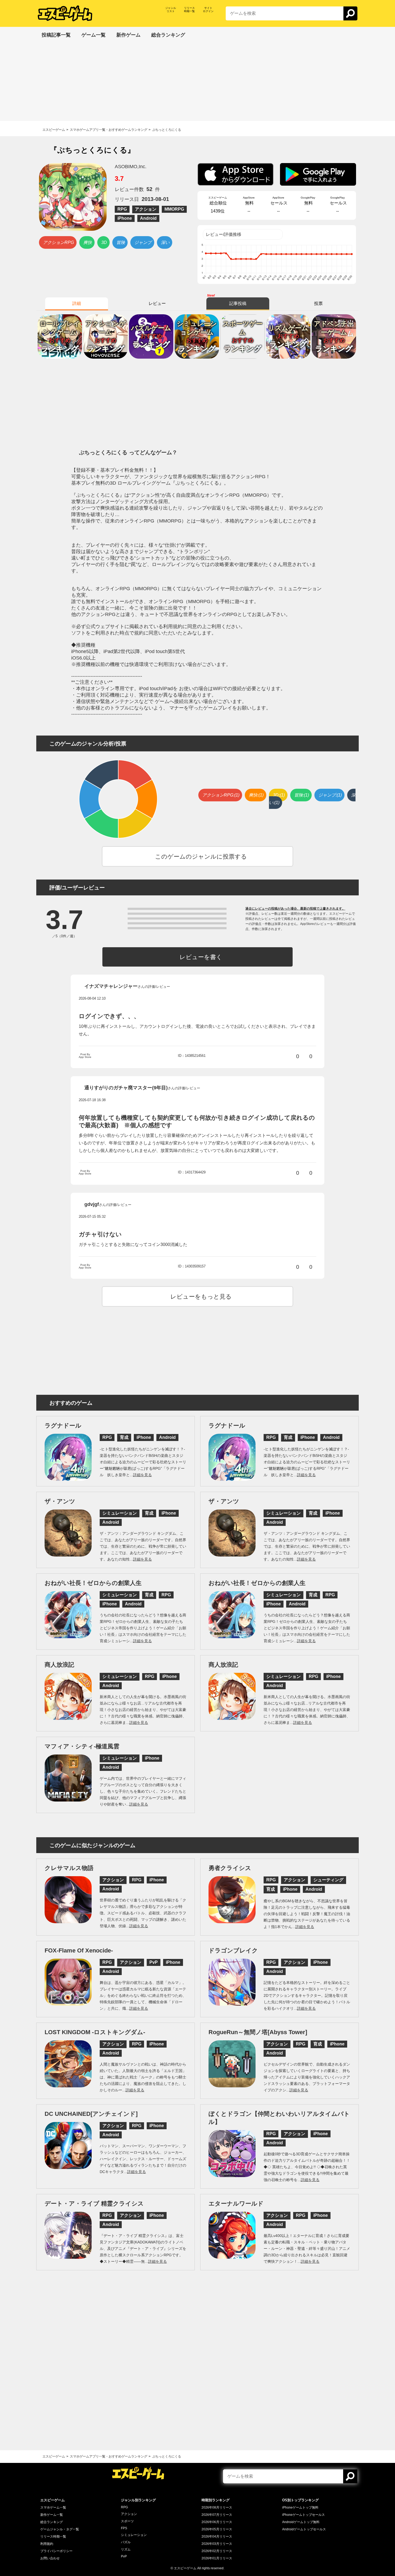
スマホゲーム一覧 (53, 2507)
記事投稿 (238, 303)
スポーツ (127, 2521)
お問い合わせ (50, 2558)
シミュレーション (134, 2535)
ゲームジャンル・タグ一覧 (60, 2529)
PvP (124, 2556)
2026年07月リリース (217, 2515)
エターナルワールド (236, 2204)
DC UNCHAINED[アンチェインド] (91, 2114)
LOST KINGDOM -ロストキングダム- (95, 2032)
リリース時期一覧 (53, 2537)
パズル (126, 2542)
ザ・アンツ (60, 1501)
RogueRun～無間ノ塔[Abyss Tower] (258, 2032)
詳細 (77, 303)
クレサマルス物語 (69, 1868)
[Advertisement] (198, 83)
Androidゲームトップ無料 (301, 2522)
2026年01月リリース (217, 2558)
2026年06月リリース (217, 2522)
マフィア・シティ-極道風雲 (82, 1746)
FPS (124, 2528)
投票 (318, 303)
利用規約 (47, 2544)
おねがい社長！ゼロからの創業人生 (93, 1583)
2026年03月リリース (217, 2544)
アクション (129, 2514)
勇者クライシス (230, 1868)
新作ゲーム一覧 (52, 2515)
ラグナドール (63, 1426)
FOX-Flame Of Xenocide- (79, 1950)
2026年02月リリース (217, 2551)
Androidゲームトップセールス (304, 2529)
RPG (124, 2507)
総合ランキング (52, 2522)
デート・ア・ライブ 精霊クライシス (94, 2204)
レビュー (157, 303)
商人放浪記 (59, 1665)
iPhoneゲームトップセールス (304, 2515)
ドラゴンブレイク (233, 1950)
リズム (126, 2549)
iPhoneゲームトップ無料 (300, 2507)
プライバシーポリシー (56, 2551)
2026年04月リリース (217, 2537)
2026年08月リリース (217, 2507)
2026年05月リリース (217, 2529)
